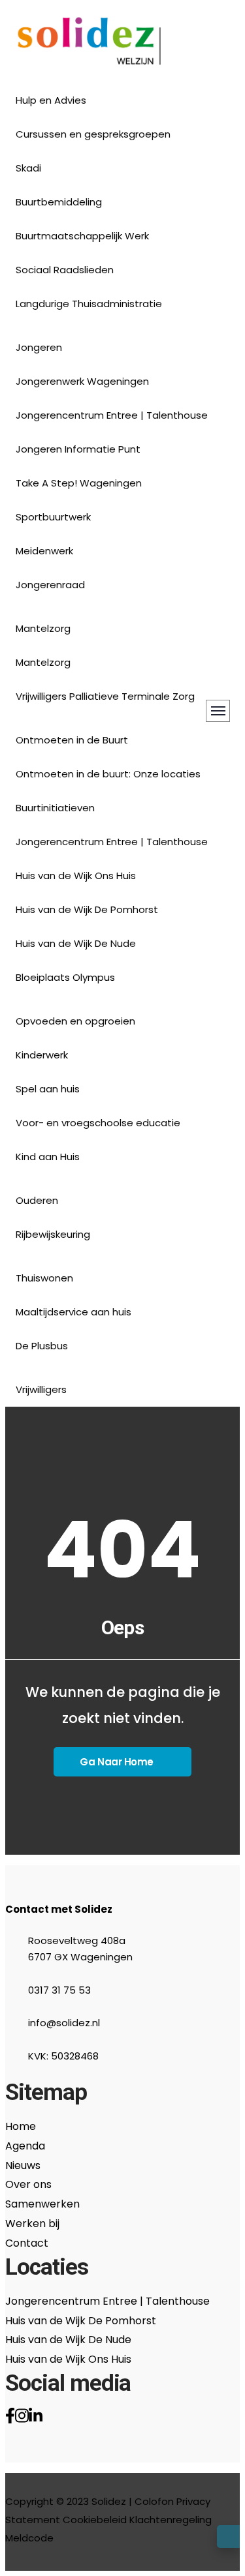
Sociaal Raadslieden (65, 270)
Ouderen (37, 1200)
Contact (27, 2243)
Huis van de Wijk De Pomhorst (87, 909)
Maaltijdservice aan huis (73, 1312)
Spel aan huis (48, 1089)
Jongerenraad (50, 585)
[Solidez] (89, 44)
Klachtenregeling (171, 2520)
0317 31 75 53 (59, 1990)
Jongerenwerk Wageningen (82, 381)
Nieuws (23, 2165)
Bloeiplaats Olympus (65, 977)
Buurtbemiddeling (59, 202)
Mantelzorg (43, 662)
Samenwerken (42, 2204)
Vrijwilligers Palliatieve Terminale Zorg (105, 696)
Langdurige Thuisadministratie (89, 304)
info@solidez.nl (64, 2023)
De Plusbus (42, 1346)
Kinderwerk (42, 1055)
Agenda (25, 2146)
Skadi (28, 168)
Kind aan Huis (48, 1157)
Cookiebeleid (95, 2520)
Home (21, 2126)
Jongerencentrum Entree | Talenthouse (112, 415)
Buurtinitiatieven (55, 808)
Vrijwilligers (41, 1389)
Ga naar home (117, 1762)
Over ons (28, 2184)
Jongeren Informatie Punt (78, 449)
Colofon (154, 2501)
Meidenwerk (44, 551)
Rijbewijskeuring (53, 1234)
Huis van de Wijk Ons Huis (76, 876)
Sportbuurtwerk (53, 517)
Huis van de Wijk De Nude (76, 943)
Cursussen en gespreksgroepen (93, 134)
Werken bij (32, 2224)
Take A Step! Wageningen (79, 483)
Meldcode (29, 2538)
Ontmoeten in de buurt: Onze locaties (108, 774)
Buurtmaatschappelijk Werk (82, 236)
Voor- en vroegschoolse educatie (98, 1123)
